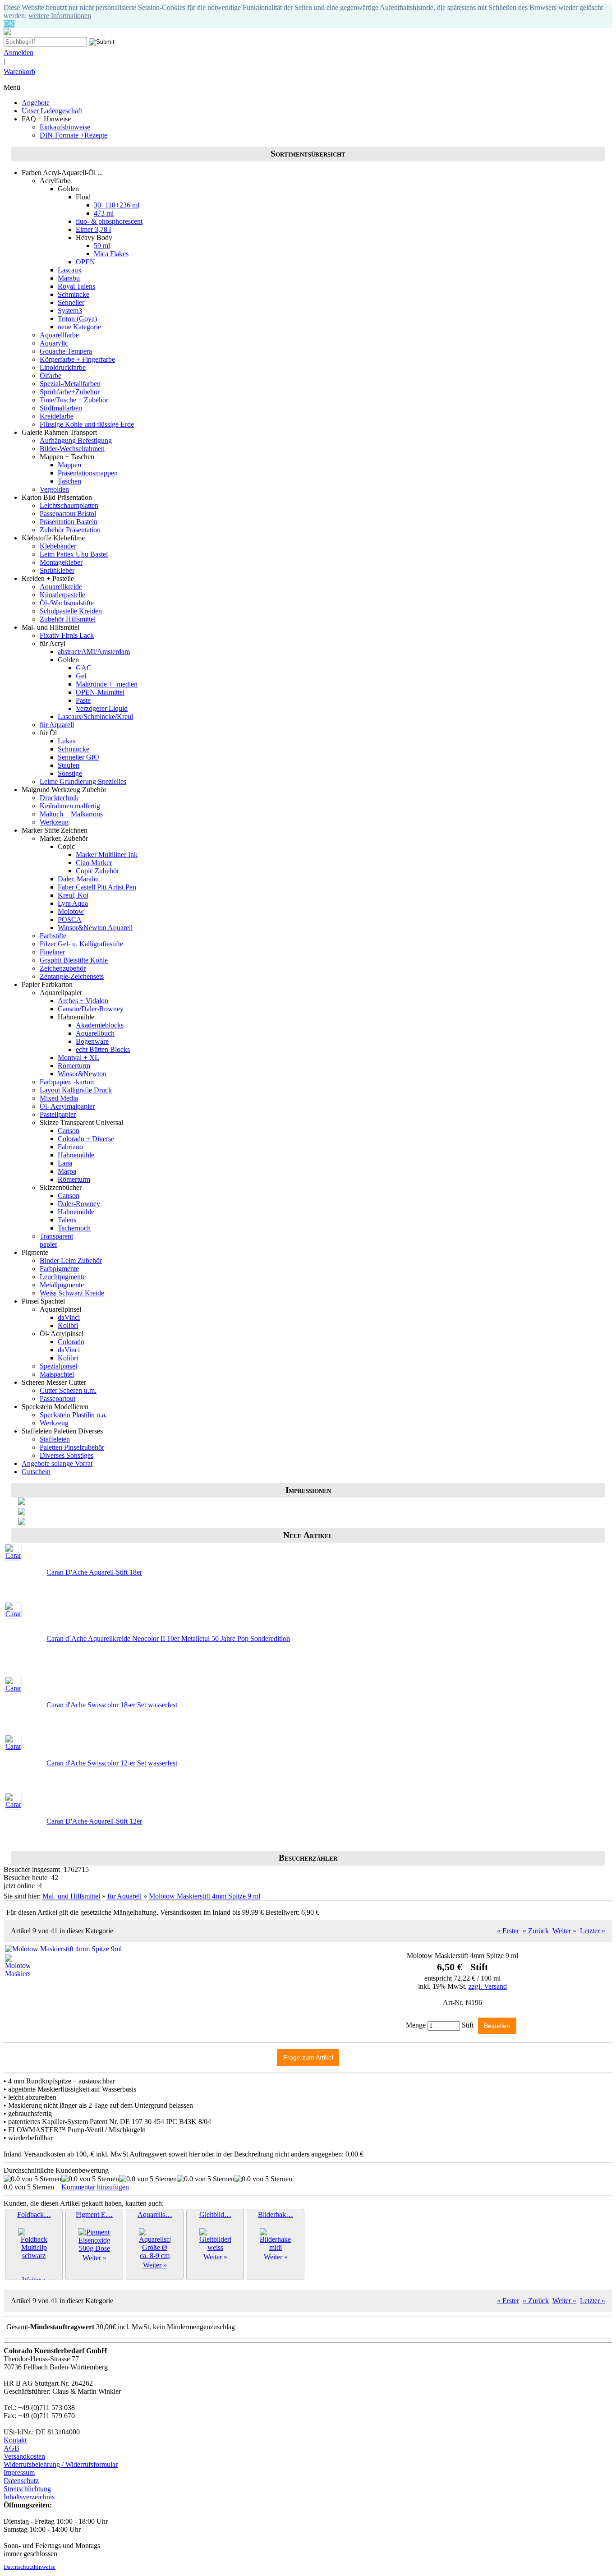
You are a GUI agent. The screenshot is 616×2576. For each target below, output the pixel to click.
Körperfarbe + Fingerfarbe (77, 359)
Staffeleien (55, 1439)
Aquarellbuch (95, 1033)
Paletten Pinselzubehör (72, 1447)
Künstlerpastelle (62, 595)
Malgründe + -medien (107, 684)
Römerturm (74, 1066)
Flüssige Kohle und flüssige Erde (87, 424)
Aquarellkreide (61, 587)
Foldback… (34, 2214)
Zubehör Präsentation (70, 530)
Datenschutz (21, 2481)
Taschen (69, 481)
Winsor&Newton (82, 1074)
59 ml (102, 246)
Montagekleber (61, 562)
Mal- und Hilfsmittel (71, 1896)
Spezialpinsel (58, 1366)
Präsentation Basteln (69, 522)
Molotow (71, 911)
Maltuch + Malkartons (71, 814)
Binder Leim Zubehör (71, 1260)
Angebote (36, 103)
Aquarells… (155, 2214)
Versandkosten (24, 2456)
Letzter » (593, 1931)
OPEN (85, 262)
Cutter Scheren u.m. (68, 1390)
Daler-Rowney (79, 1204)
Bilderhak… (276, 2214)
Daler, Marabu (78, 879)
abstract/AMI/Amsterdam (94, 652)
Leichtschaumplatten (69, 505)
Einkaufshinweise (65, 127)
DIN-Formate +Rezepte (74, 135)
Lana (65, 1163)
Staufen (69, 765)
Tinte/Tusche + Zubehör (74, 400)
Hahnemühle (76, 1155)
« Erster (508, 1931)
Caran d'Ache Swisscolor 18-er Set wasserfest (112, 1705)
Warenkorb (19, 71)
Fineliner (52, 952)
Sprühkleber (57, 570)
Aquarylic (54, 343)
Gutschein (36, 1472)
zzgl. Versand (488, 1986)
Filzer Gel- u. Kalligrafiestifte (81, 944)
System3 (70, 311)
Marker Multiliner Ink (107, 855)
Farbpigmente (59, 1269)
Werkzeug (54, 822)
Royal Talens (76, 286)
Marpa (67, 1171)
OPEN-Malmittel (100, 692)
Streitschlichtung (27, 2489)
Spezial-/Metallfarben (70, 384)
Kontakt (15, 2440)
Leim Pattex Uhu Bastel (74, 554)
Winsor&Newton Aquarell (95, 928)
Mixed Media (59, 1098)
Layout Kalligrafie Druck (76, 1090)
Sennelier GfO (78, 757)
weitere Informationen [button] (60, 16)
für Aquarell (57, 725)
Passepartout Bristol (68, 514)
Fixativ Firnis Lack (67, 635)
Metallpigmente (62, 1285)
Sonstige (70, 773)
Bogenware (92, 1041)
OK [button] (9, 24)
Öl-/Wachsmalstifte (67, 603)
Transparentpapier (56, 1240)
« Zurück (536, 1931)
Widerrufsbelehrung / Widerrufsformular (61, 2464)
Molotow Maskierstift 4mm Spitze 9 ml (205, 1896)
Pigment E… (94, 2214)
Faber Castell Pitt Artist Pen (97, 887)
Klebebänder (58, 546)
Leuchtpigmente (63, 1277)
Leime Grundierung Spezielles (83, 781)
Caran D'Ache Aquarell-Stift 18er (94, 1572)
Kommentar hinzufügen (95, 2187)
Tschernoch (74, 1228)
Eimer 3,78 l (93, 229)
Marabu (69, 278)
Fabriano (70, 1147)
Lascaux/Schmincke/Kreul (95, 717)
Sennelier (71, 302)
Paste (83, 700)
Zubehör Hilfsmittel (68, 619)
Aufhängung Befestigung (76, 440)
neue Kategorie (79, 327)
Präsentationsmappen (88, 473)
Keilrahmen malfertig (70, 806)
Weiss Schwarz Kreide (72, 1293)
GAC (84, 668)
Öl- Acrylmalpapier (67, 1106)
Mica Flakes (111, 254)
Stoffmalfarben (61, 408)
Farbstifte (53, 936)
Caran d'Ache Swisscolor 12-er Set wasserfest (112, 1763)
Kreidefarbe (57, 416)
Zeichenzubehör (63, 968)
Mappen (69, 465)
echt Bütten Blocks (103, 1049)
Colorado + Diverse (86, 1139)
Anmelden (18, 53)
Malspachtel (57, 1374)
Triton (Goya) (77, 319)
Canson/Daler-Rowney (91, 1009)
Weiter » (564, 1931)
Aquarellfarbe (59, 335)
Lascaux (70, 270)
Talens (67, 1220)
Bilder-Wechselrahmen (72, 449)
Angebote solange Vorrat (57, 1463)
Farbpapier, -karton (67, 1082)
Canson (69, 1131)
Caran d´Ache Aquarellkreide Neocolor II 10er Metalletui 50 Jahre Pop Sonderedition (168, 1638)
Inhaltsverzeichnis (29, 2497)
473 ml (104, 213)
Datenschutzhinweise (30, 2567)
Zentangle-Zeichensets (72, 976)
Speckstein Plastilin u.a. (73, 1415)
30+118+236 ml (117, 205)
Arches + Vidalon (83, 1001)
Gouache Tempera (66, 351)
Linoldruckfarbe (63, 367)
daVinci (69, 1317)
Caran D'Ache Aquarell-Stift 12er (94, 1821)
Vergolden (54, 489)
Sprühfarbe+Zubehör (70, 392)
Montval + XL (78, 1058)
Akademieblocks (100, 1025)
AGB (11, 2448)
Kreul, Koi (73, 895)
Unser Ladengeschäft (52, 111)
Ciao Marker (94, 863)
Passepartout (57, 1399)
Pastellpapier (58, 1114)
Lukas (67, 741)
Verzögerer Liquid (102, 708)
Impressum (19, 2472)
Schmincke (74, 294)
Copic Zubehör (97, 871)
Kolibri (68, 1325)
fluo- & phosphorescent (109, 221)
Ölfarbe (51, 376)
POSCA (70, 919)
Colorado (71, 1342)
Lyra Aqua (73, 903)
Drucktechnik (59, 798)
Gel (81, 676)
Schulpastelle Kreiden (71, 611)
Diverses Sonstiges (67, 1455)
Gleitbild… (215, 2214)
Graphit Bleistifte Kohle (74, 960)
